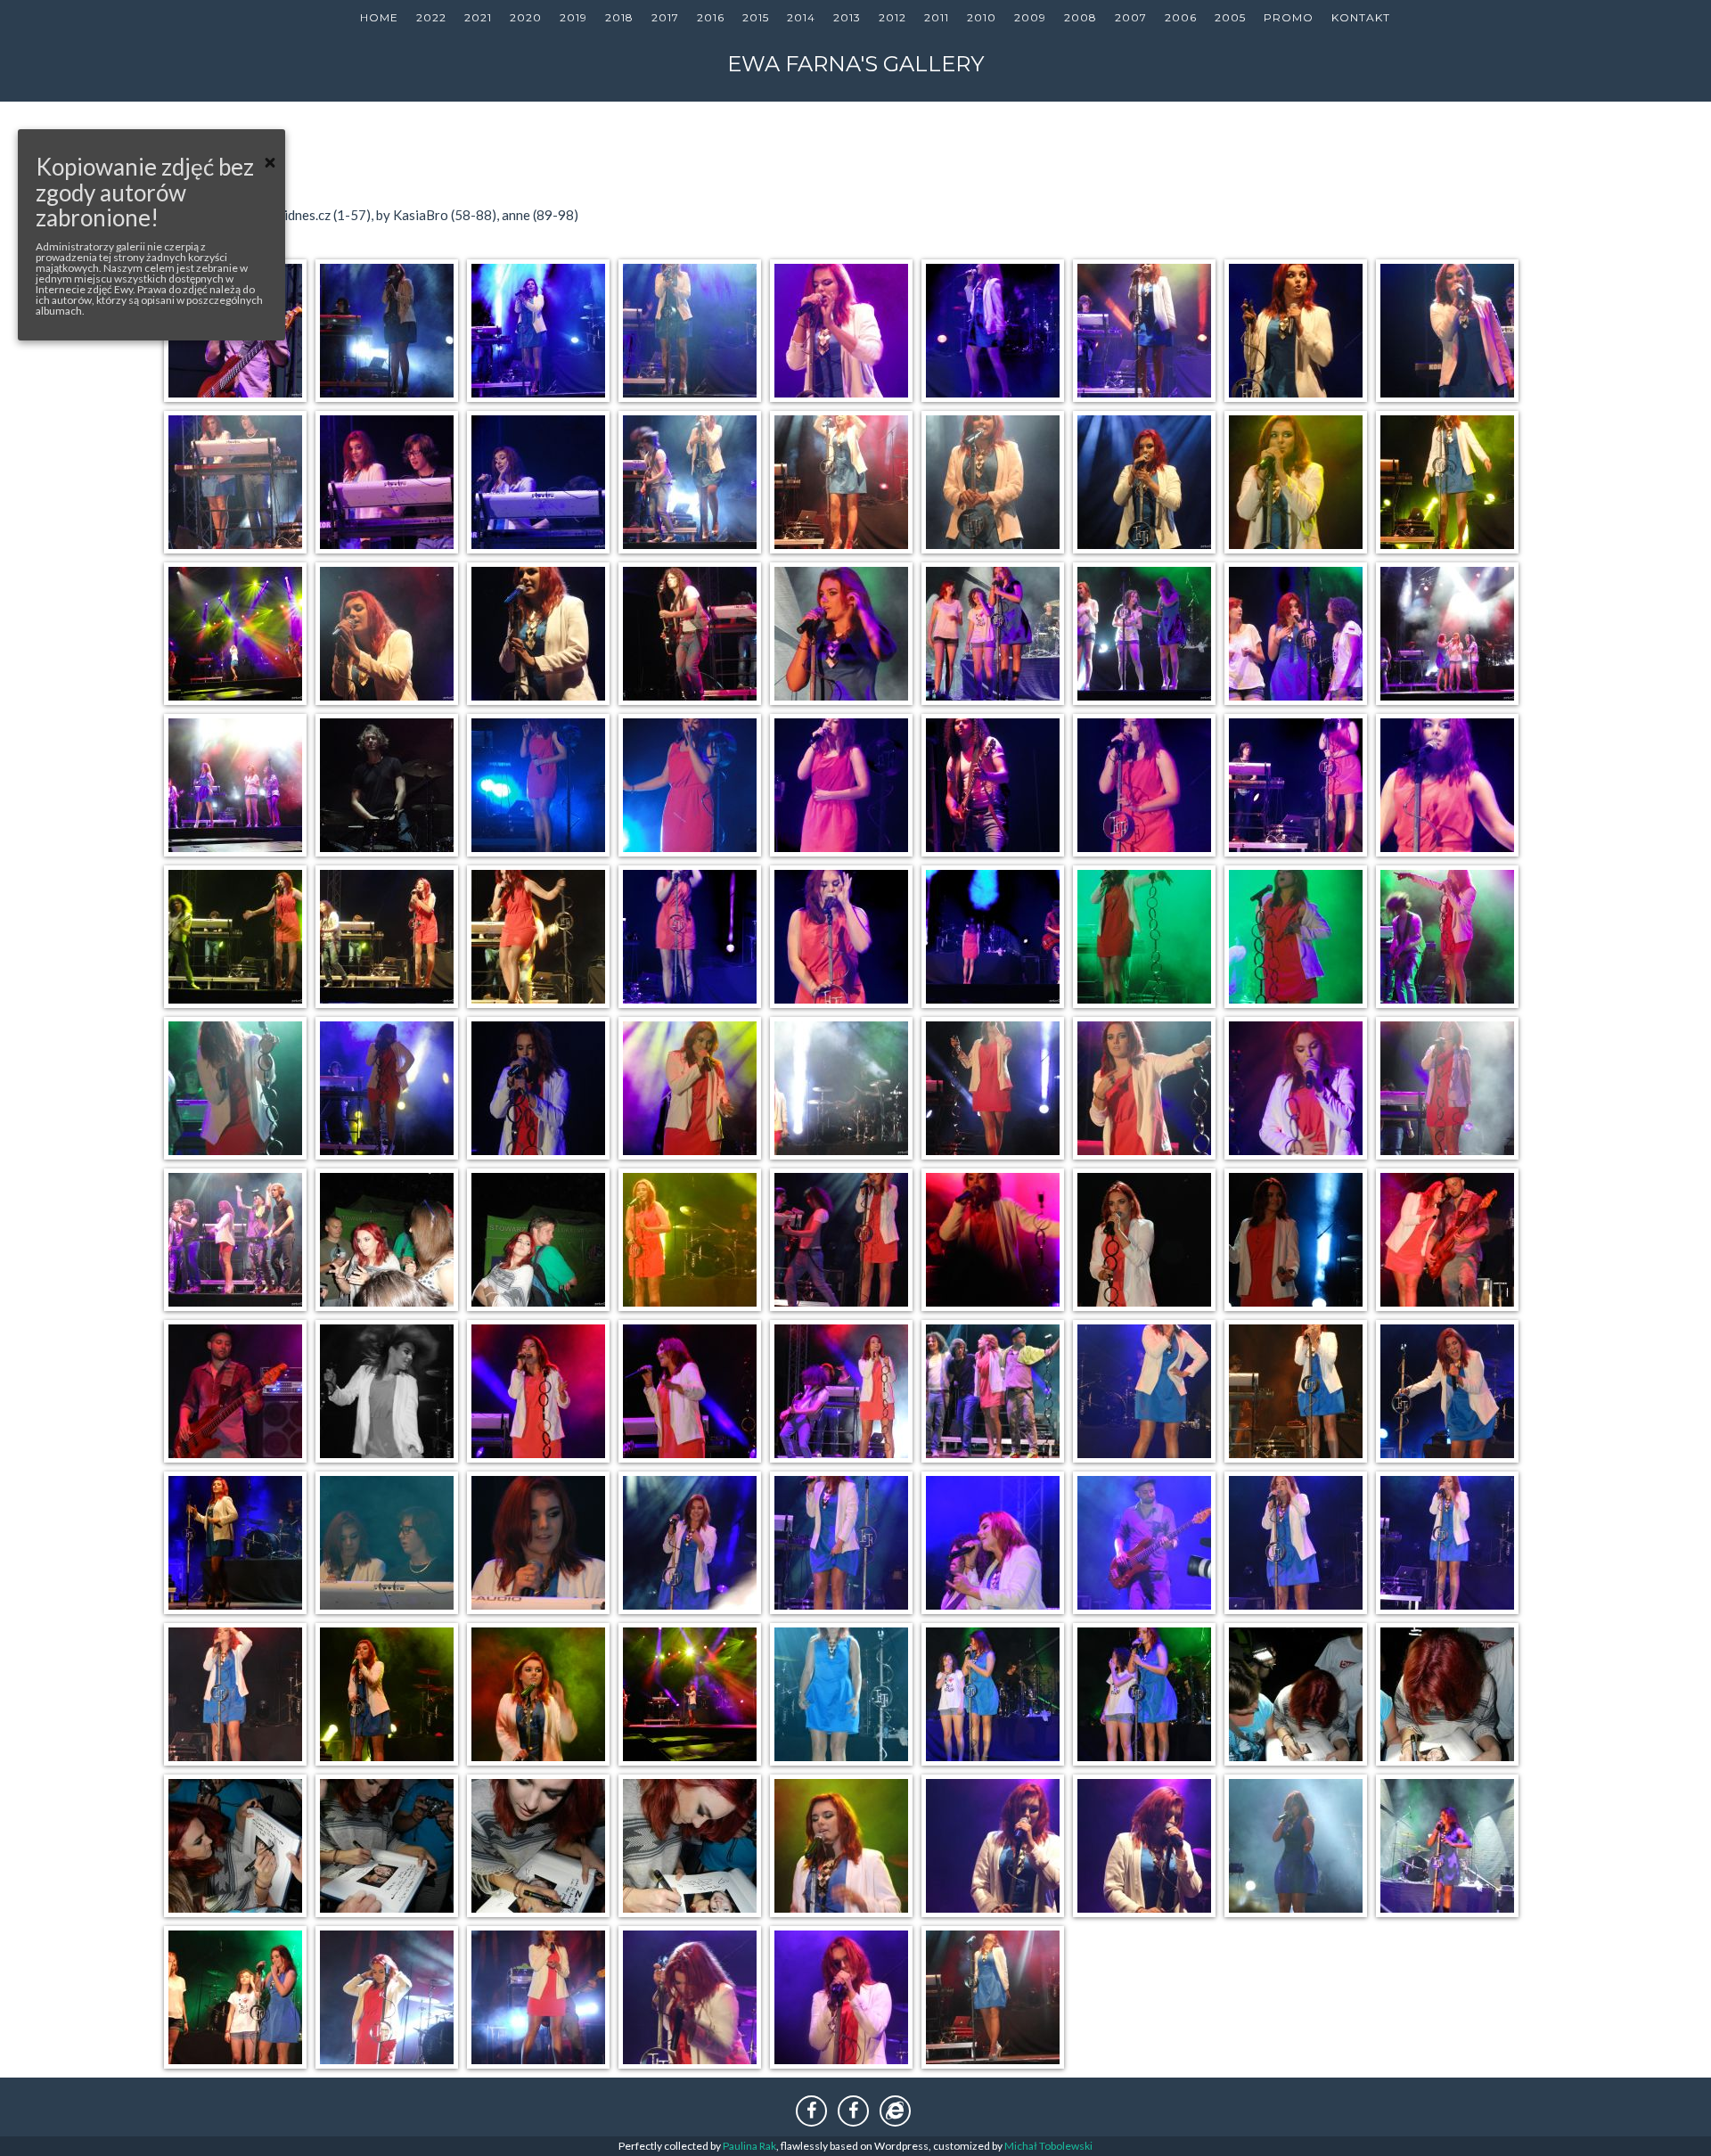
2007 (1131, 17)
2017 (665, 17)
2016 (711, 17)
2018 (619, 17)
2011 (937, 17)
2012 (892, 17)
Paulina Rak (749, 2146)
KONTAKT (1361, 17)
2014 (801, 17)
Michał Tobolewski (1048, 2146)
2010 (982, 17)
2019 (573, 17)
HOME (379, 17)
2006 (1181, 17)
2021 (478, 17)
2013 (847, 17)
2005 (1230, 17)
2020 (526, 17)
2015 (756, 17)
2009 (1030, 17)
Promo (1289, 17)
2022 (431, 17)
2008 (1081, 17)
